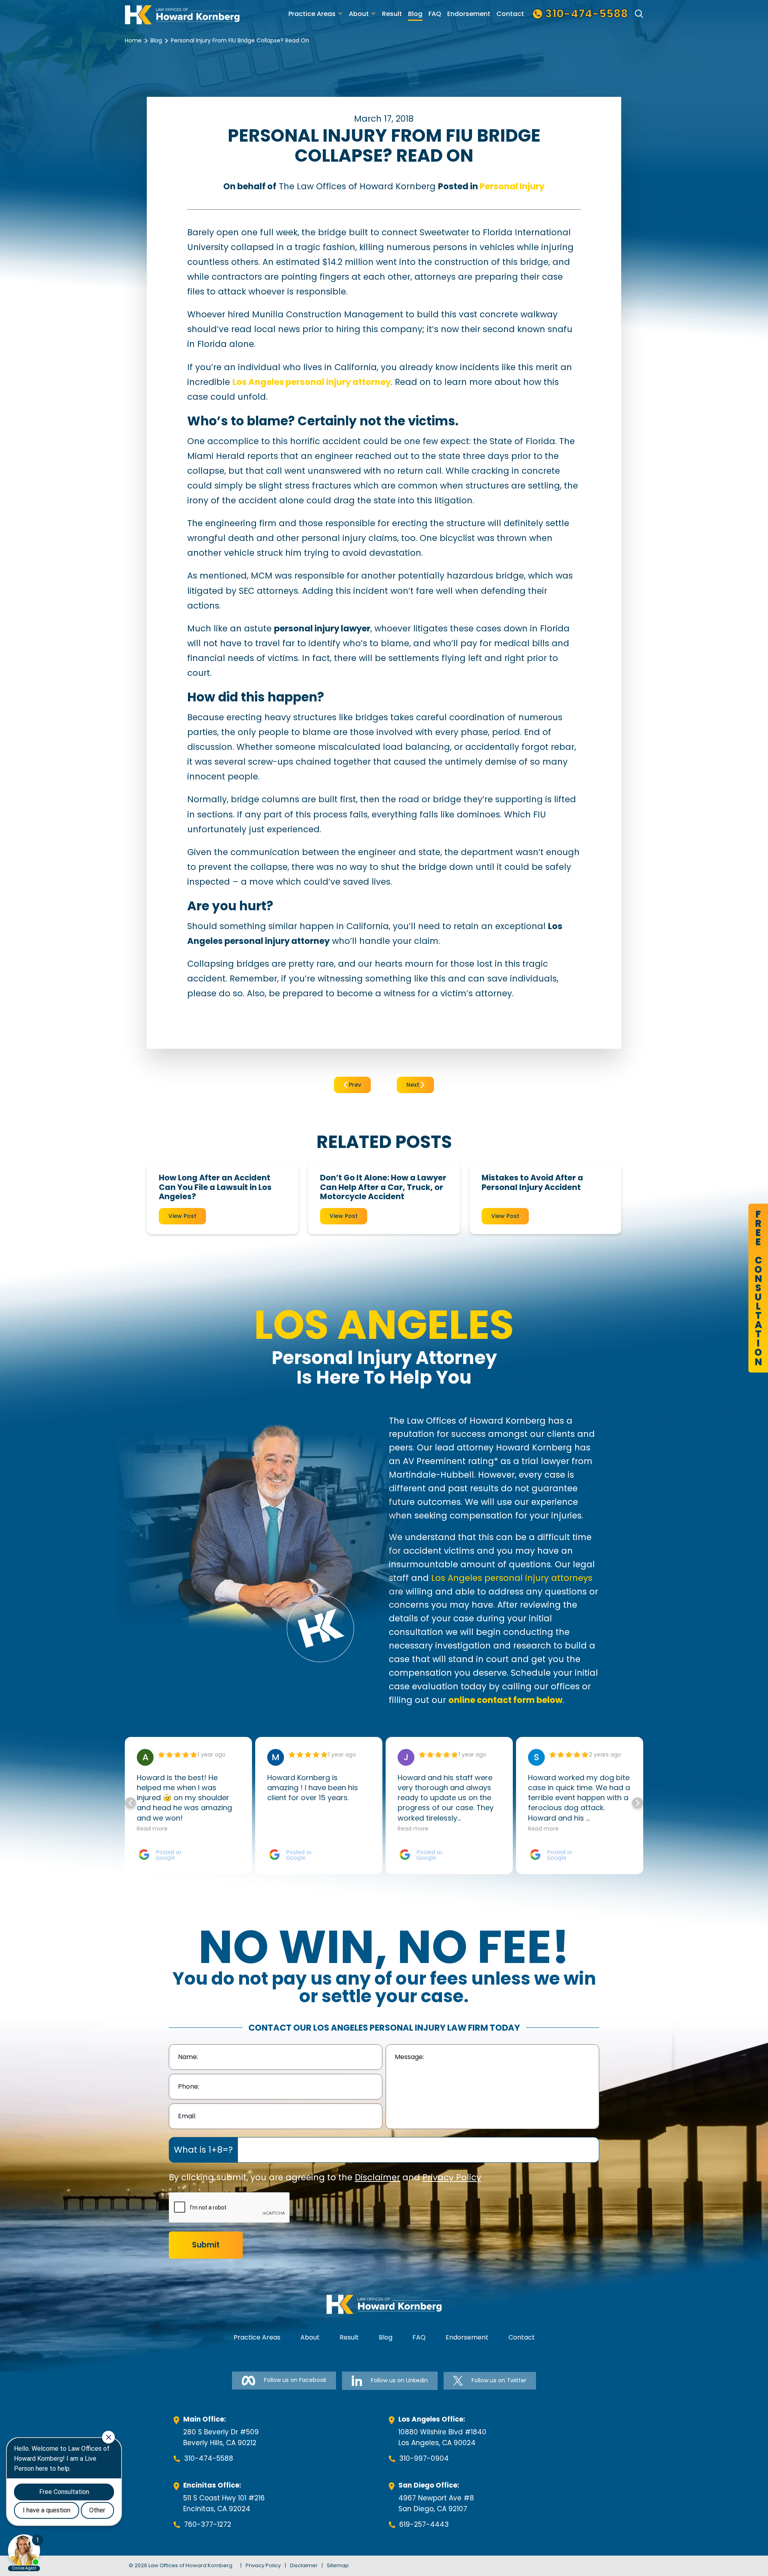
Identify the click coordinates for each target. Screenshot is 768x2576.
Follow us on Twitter (499, 2380)
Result (392, 14)
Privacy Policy (452, 2177)
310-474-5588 (209, 2458)
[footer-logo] (384, 2304)
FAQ (435, 14)
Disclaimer (377, 2177)
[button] (638, 1803)
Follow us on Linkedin (399, 2380)
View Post (182, 1216)
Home (133, 40)
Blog (415, 14)
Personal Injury (512, 186)
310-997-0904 (424, 2458)
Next (414, 1085)
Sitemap (338, 2565)
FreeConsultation (758, 1288)
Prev (354, 1085)
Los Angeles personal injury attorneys (512, 1578)
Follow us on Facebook (295, 2380)
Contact (510, 14)
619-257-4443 (424, 2524)
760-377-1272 (208, 2524)
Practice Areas (312, 14)
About (359, 14)
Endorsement (469, 14)
